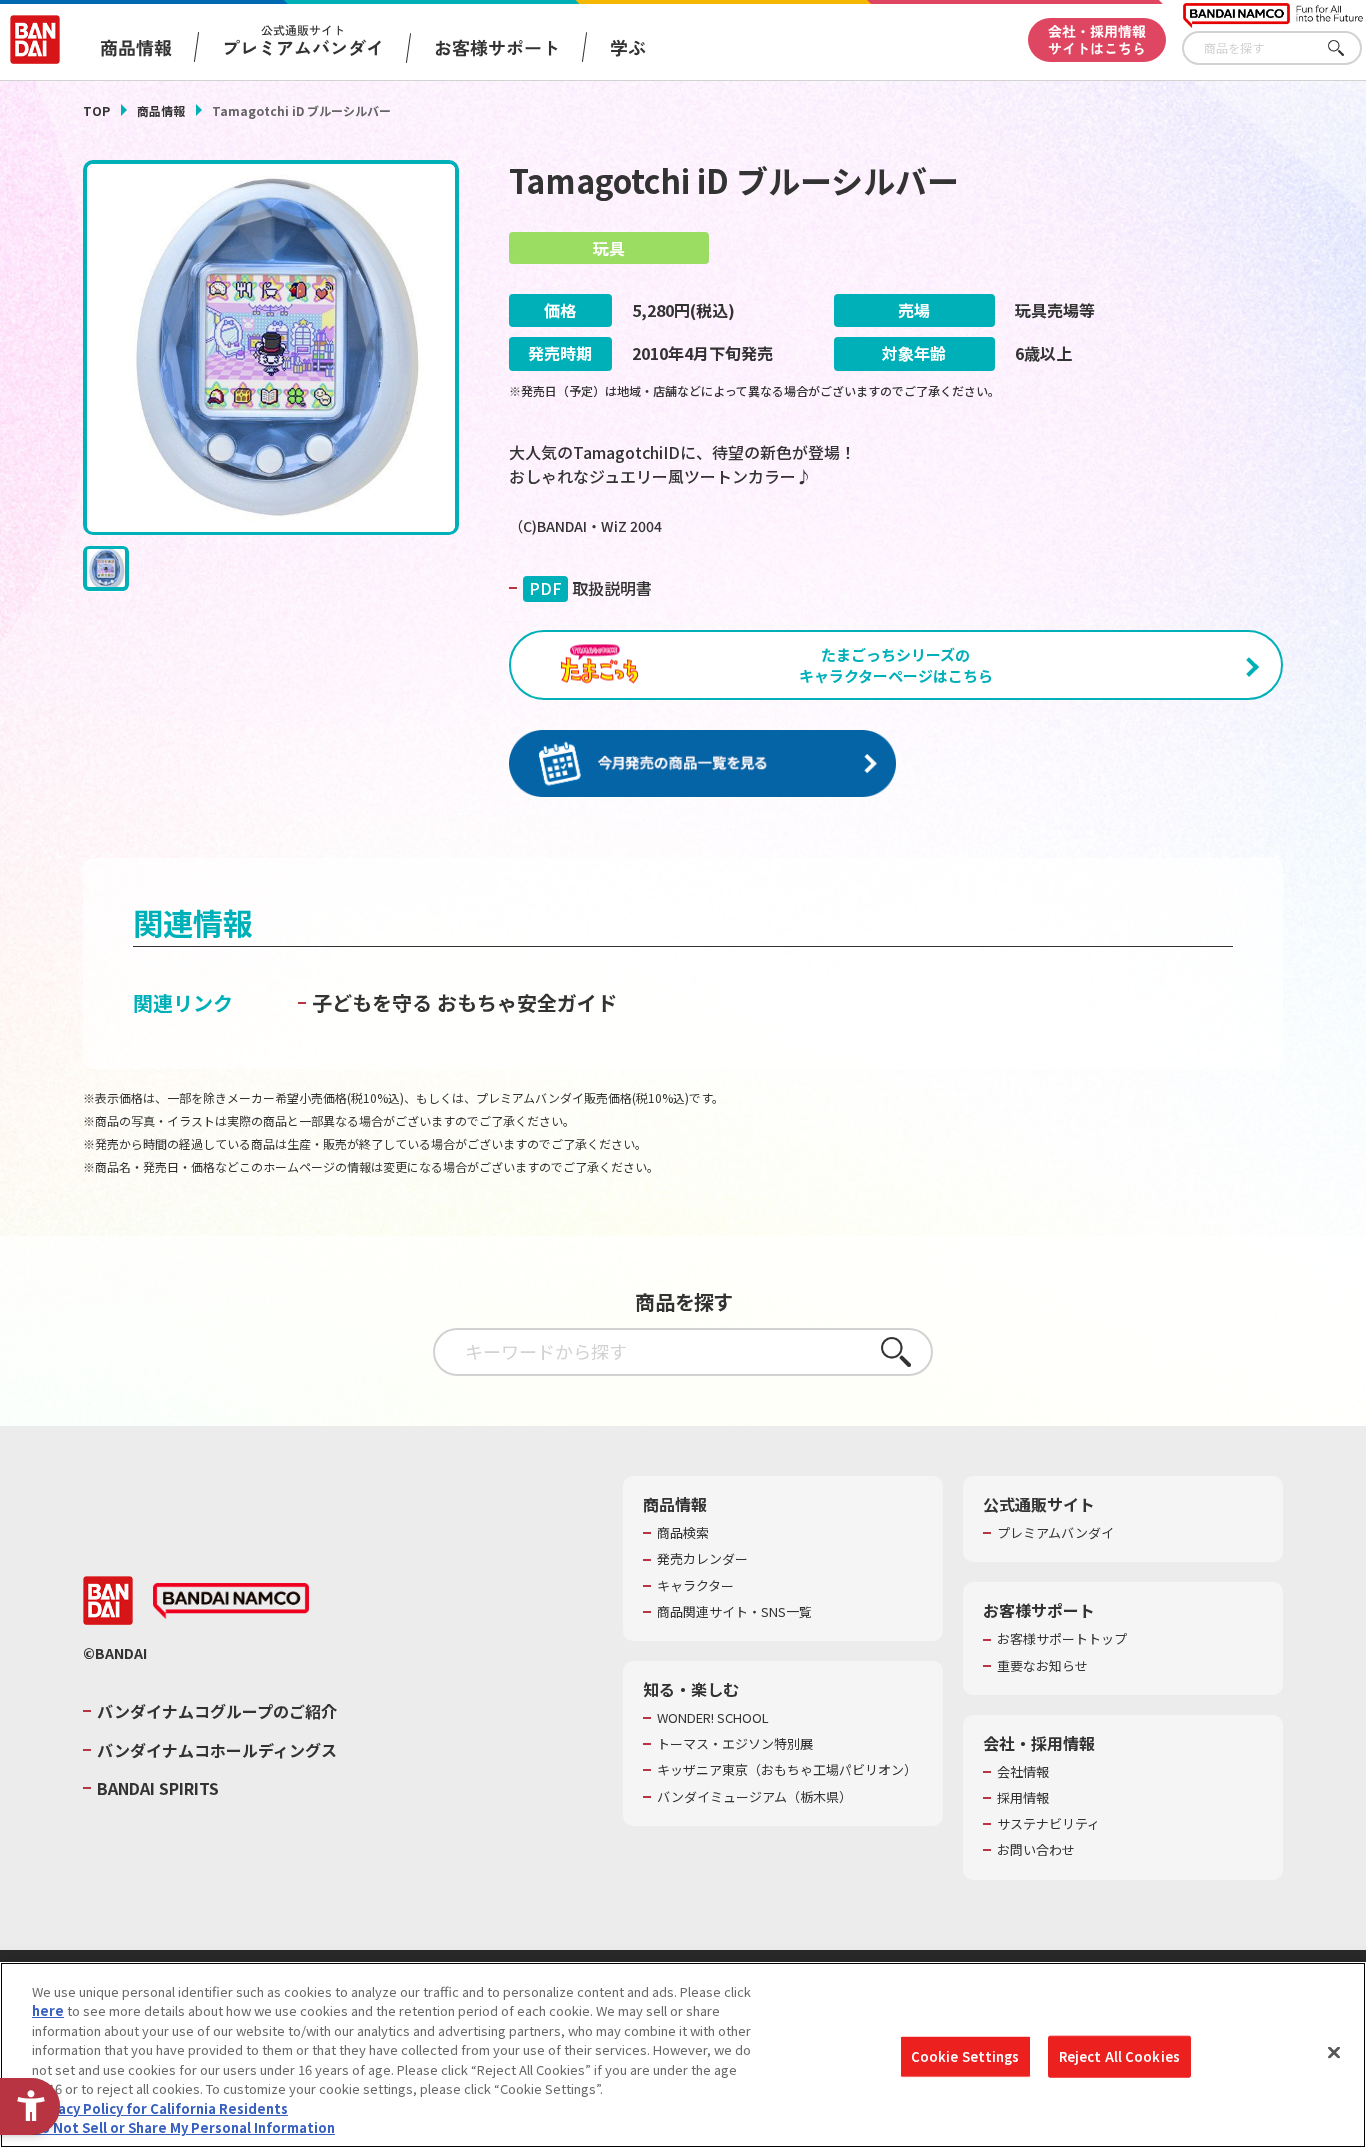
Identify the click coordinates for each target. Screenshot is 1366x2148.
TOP (96, 110)
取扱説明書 (590, 588)
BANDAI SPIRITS (158, 1788)
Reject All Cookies (1119, 2056)
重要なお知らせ (1042, 1666)
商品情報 (161, 110)
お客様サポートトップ (1062, 1639)
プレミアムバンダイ (1055, 1533)
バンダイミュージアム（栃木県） (754, 1797)
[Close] (1334, 2052)
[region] (683, 2055)
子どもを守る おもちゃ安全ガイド (464, 1002)
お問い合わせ (1036, 1850)
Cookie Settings (965, 2056)
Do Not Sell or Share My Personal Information (183, 2127)
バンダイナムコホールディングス (217, 1750)
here (48, 2010)
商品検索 (683, 1533)
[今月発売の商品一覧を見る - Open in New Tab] (702, 764)
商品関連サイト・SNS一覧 (734, 1612)
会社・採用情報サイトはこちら (1097, 39)
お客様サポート (497, 47)
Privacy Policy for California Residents (160, 2108)
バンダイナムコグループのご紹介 (217, 1711)
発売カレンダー (702, 1559)
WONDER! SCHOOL (713, 1718)
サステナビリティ (1048, 1824)
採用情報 (1023, 1798)
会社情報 (1023, 1772)
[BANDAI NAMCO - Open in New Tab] (231, 1601)
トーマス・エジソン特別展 (735, 1744)
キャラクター (695, 1586)
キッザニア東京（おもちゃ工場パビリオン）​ (787, 1770)
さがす (1347, 48)
